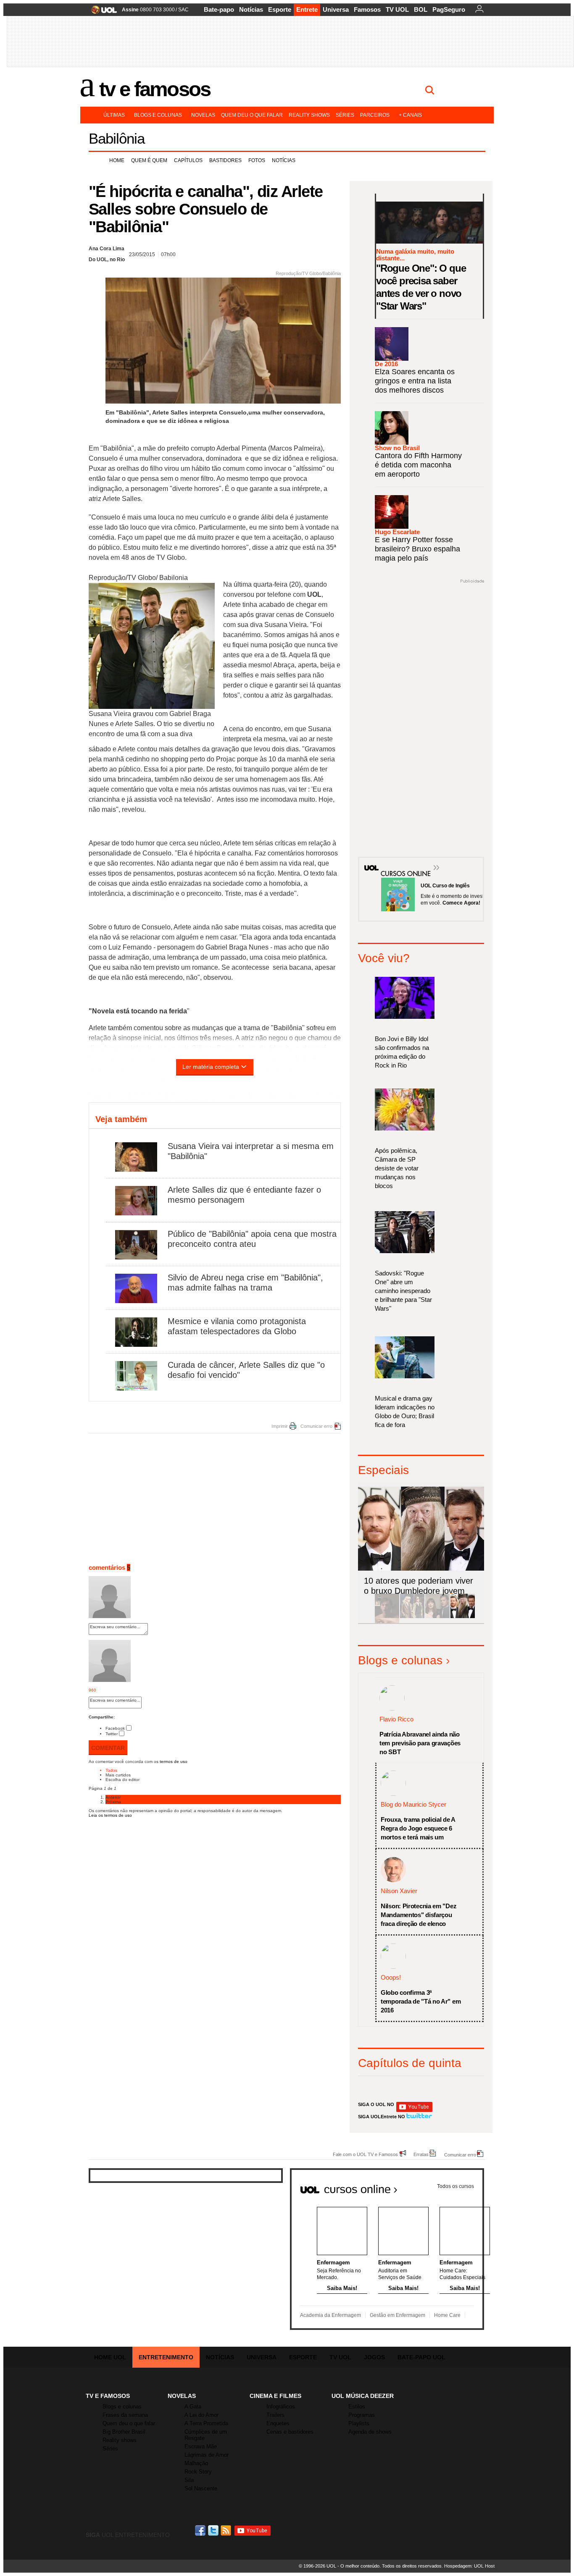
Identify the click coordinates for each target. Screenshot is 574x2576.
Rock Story (198, 2472)
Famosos (367, 9)
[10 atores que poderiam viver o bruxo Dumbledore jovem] (463, 1617)
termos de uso (174, 1761)
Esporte (280, 9)
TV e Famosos (155, 89)
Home (117, 160)
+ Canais (410, 115)
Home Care (447, 2315)
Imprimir (280, 1426)
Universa (336, 9)
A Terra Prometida (206, 2423)
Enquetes (278, 2423)
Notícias (251, 9)
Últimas (114, 115)
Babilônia (117, 138)
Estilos (357, 2407)
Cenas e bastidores (290, 2432)
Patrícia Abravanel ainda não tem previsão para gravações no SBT (420, 1743)
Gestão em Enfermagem (398, 2315)
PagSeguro (449, 9)
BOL (421, 9)
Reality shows (309, 115)
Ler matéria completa (211, 1067)
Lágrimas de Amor (207, 2455)
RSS (226, 2530)
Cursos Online (401, 861)
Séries (345, 115)
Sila (189, 2480)
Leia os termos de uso (110, 1815)
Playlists (359, 2423)
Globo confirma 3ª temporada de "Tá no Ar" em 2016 (421, 2001)
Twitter (112, 1734)
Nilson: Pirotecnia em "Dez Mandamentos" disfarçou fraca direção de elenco (419, 1915)
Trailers (275, 2415)
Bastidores (225, 160)
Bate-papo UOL (421, 2357)
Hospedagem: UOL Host (469, 2566)
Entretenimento (166, 2357)
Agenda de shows (370, 2432)
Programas (362, 2415)
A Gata (193, 2407)
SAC (183, 10)
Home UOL (110, 2357)
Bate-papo (219, 9)
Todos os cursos (456, 2186)
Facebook (115, 1728)
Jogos (374, 2357)
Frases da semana (125, 2415)
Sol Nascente (201, 2488)
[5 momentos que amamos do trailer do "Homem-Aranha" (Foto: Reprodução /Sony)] (387, 1617)
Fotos (257, 160)
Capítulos (188, 160)
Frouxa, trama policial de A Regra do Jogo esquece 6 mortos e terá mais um (418, 1828)
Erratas (421, 2154)
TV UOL (397, 9)
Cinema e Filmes (275, 2396)
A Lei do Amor (201, 2415)
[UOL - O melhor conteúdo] (101, 12)
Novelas (203, 115)
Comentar (108, 1748)
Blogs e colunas (158, 115)
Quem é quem (149, 160)
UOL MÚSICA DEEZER (363, 2396)
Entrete (307, 9)
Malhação (196, 2463)
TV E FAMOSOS (108, 2396)
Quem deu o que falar (252, 115)
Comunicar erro (316, 1426)
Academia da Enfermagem (330, 2315)
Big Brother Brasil (124, 2432)
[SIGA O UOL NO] (414, 2110)
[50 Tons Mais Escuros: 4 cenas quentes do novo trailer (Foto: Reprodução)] (437, 1617)
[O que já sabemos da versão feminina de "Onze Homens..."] (412, 1617)
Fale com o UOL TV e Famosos (365, 2154)
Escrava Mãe (201, 2446)
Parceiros (375, 115)
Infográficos (281, 2407)
